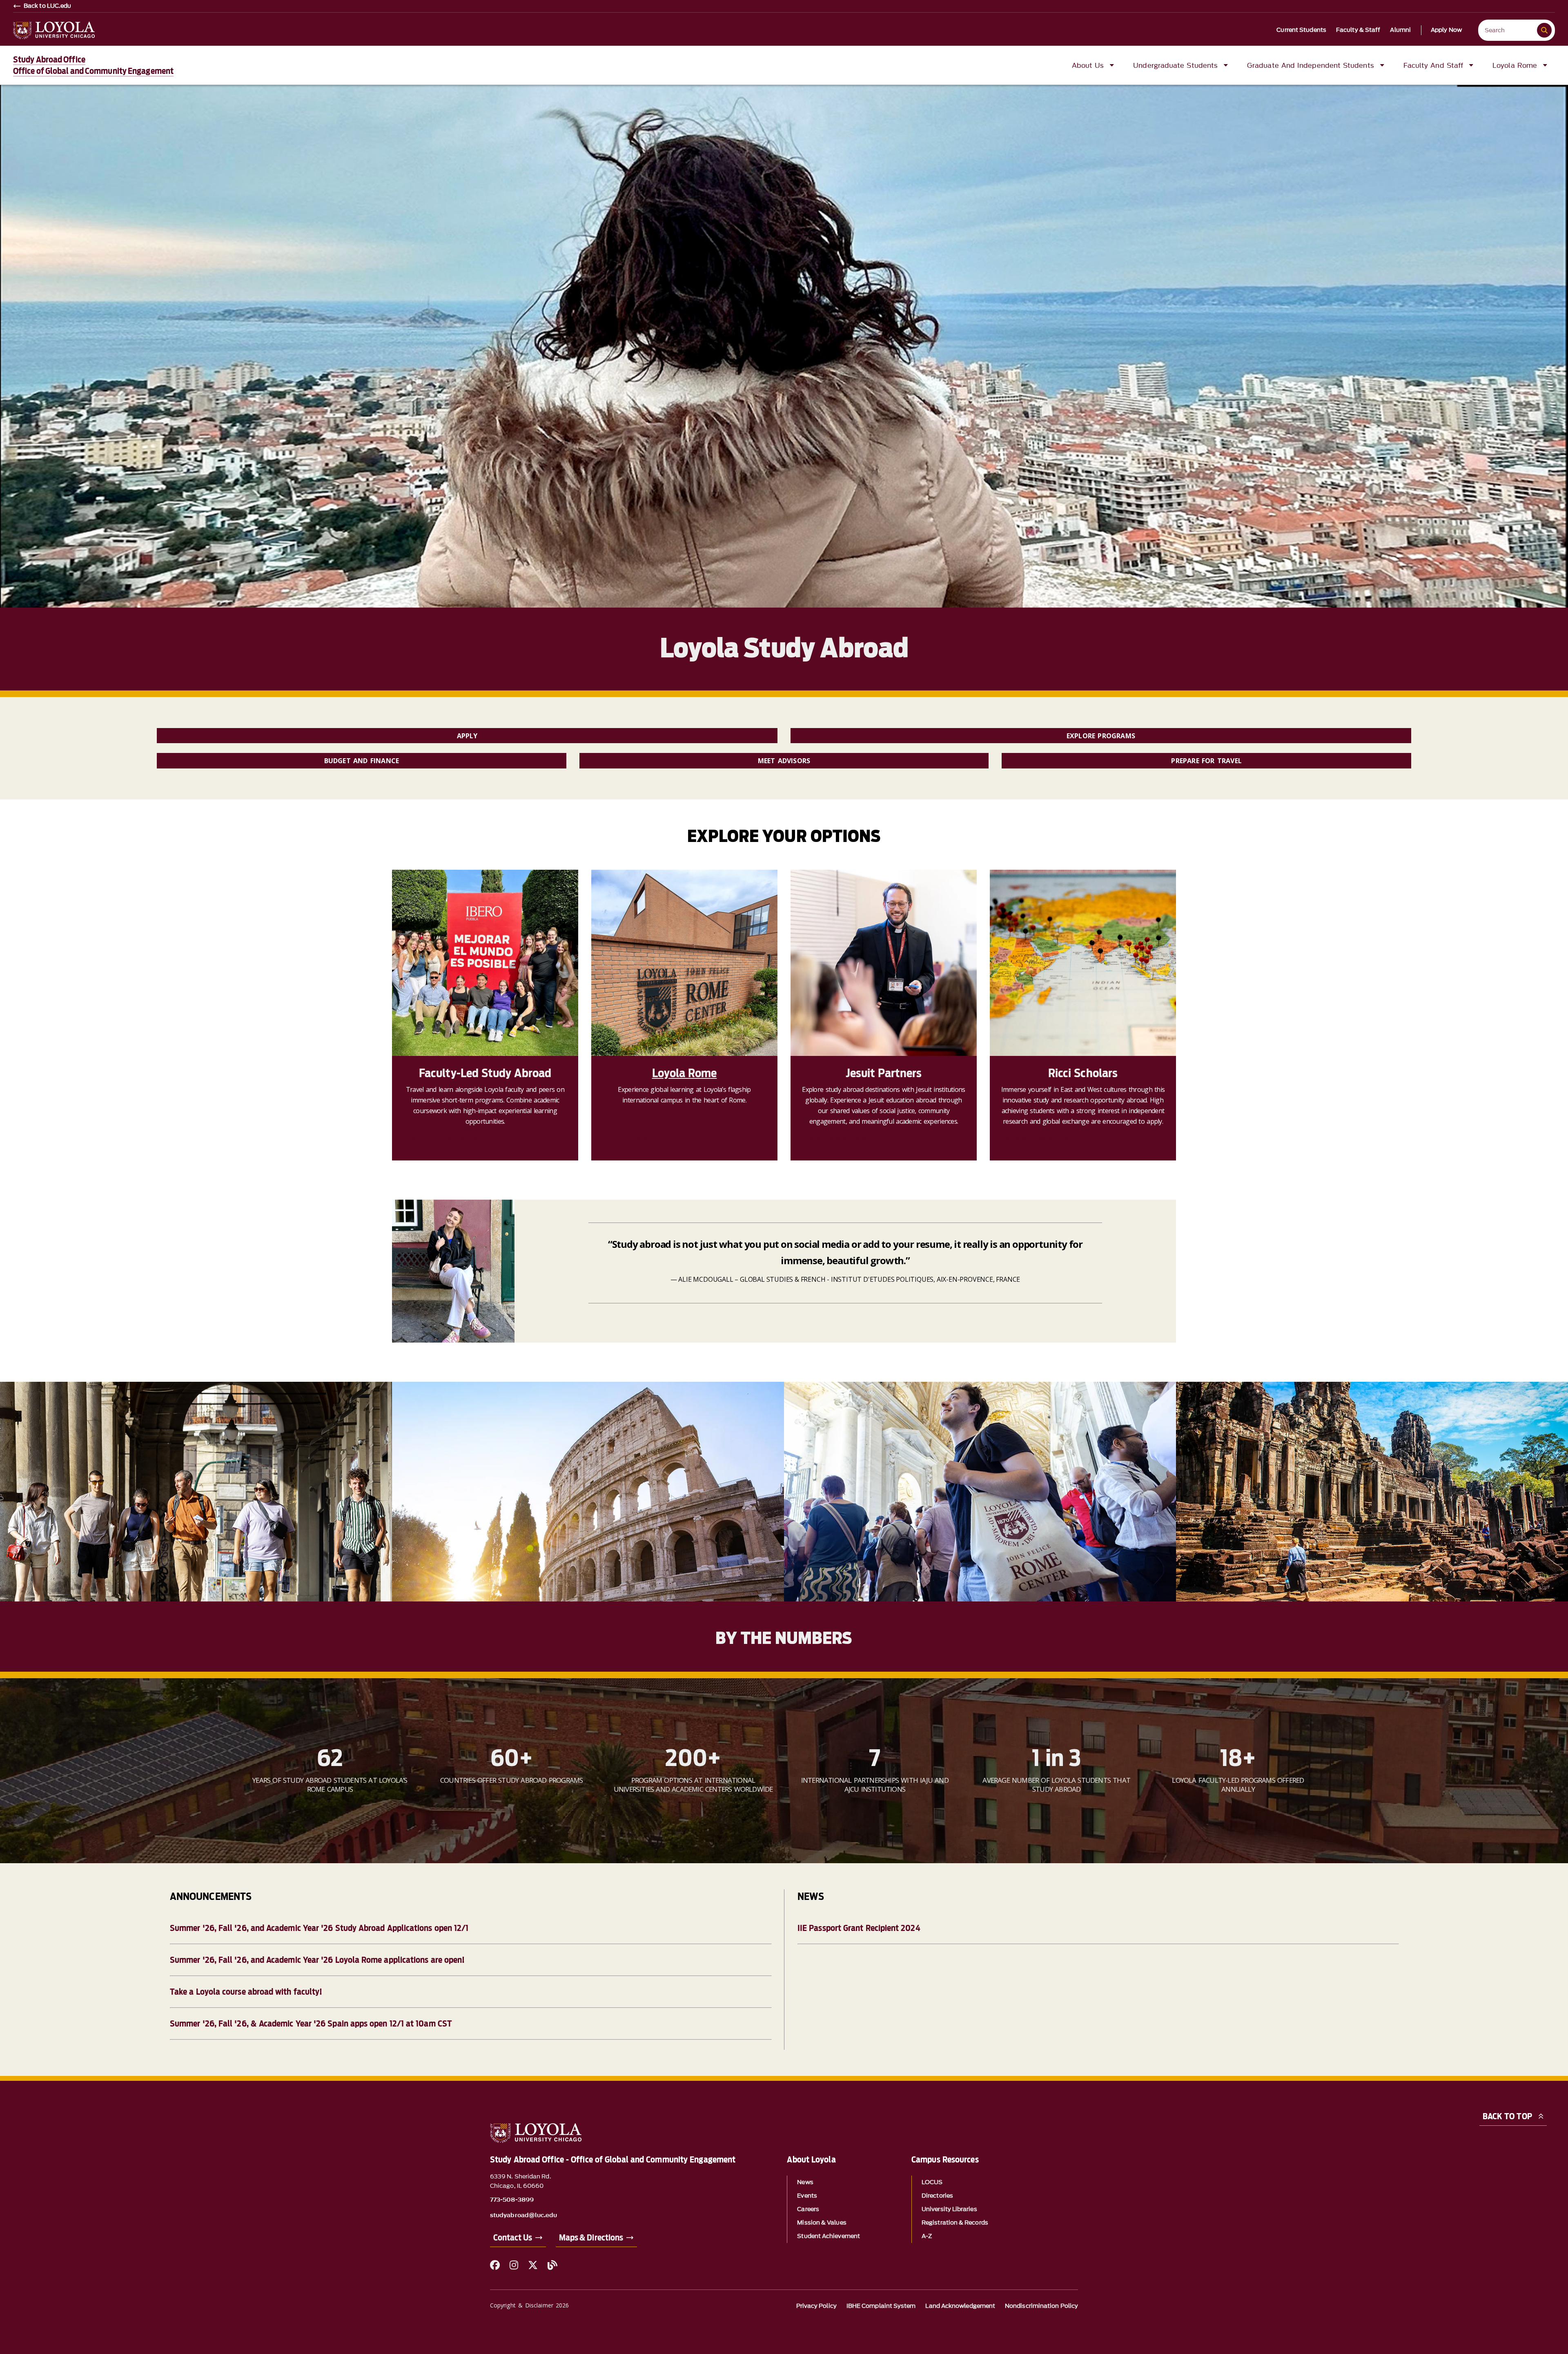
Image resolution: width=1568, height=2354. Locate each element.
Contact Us (513, 2238)
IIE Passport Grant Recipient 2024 (859, 1928)
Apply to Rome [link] (627, 1138)
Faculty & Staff (1358, 30)
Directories (937, 2196)
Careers (808, 2209)
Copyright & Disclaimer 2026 (529, 2305)
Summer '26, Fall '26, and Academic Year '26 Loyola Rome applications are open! (317, 1960)
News (805, 2182)
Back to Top (1507, 2116)
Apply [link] (467, 736)
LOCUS (932, 2182)
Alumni (1400, 30)
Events (807, 2196)
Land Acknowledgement (960, 2306)
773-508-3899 (512, 2200)
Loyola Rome (685, 1073)
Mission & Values (822, 2223)
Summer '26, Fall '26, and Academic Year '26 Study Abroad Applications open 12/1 (319, 1928)
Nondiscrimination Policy (1041, 2306)
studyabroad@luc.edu (524, 2216)
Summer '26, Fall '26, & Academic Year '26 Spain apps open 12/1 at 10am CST (311, 2024)
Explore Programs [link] (1101, 736)
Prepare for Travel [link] (1206, 761)
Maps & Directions (591, 2238)
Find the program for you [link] (443, 1138)
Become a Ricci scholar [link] (1036, 1138)
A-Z (927, 2236)
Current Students (1301, 30)
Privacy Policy (816, 2306)
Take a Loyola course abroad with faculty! (246, 1992)
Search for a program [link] (835, 1138)
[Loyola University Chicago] (54, 30)
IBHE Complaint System (881, 2306)
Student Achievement (829, 2236)
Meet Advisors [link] (784, 761)
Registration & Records (955, 2223)
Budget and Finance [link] (362, 761)
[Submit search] (1544, 30)
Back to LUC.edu (48, 6)
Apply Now (1446, 30)
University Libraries (949, 2209)
